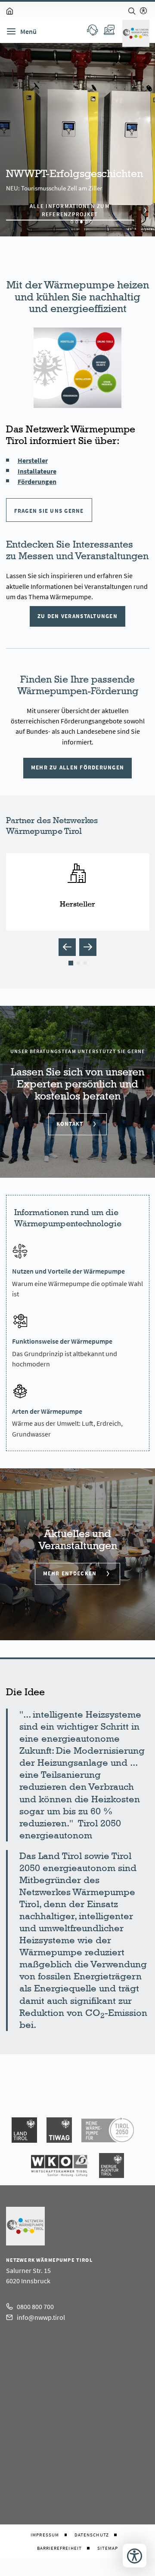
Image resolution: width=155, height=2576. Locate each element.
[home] (10, 11)
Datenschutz (92, 2535)
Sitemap (108, 2548)
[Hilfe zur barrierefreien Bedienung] (143, 11)
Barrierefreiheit (59, 2548)
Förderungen (37, 481)
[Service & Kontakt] (92, 30)
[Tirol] (24, 2130)
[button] (67, 947)
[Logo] (136, 33)
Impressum (45, 2535)
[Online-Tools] (109, 30)
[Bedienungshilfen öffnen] (135, 2556)
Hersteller (33, 460)
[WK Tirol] (60, 2165)
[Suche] (132, 11)
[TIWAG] (59, 2130)
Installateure (37, 471)
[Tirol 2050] (108, 2130)
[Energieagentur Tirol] (112, 2165)
